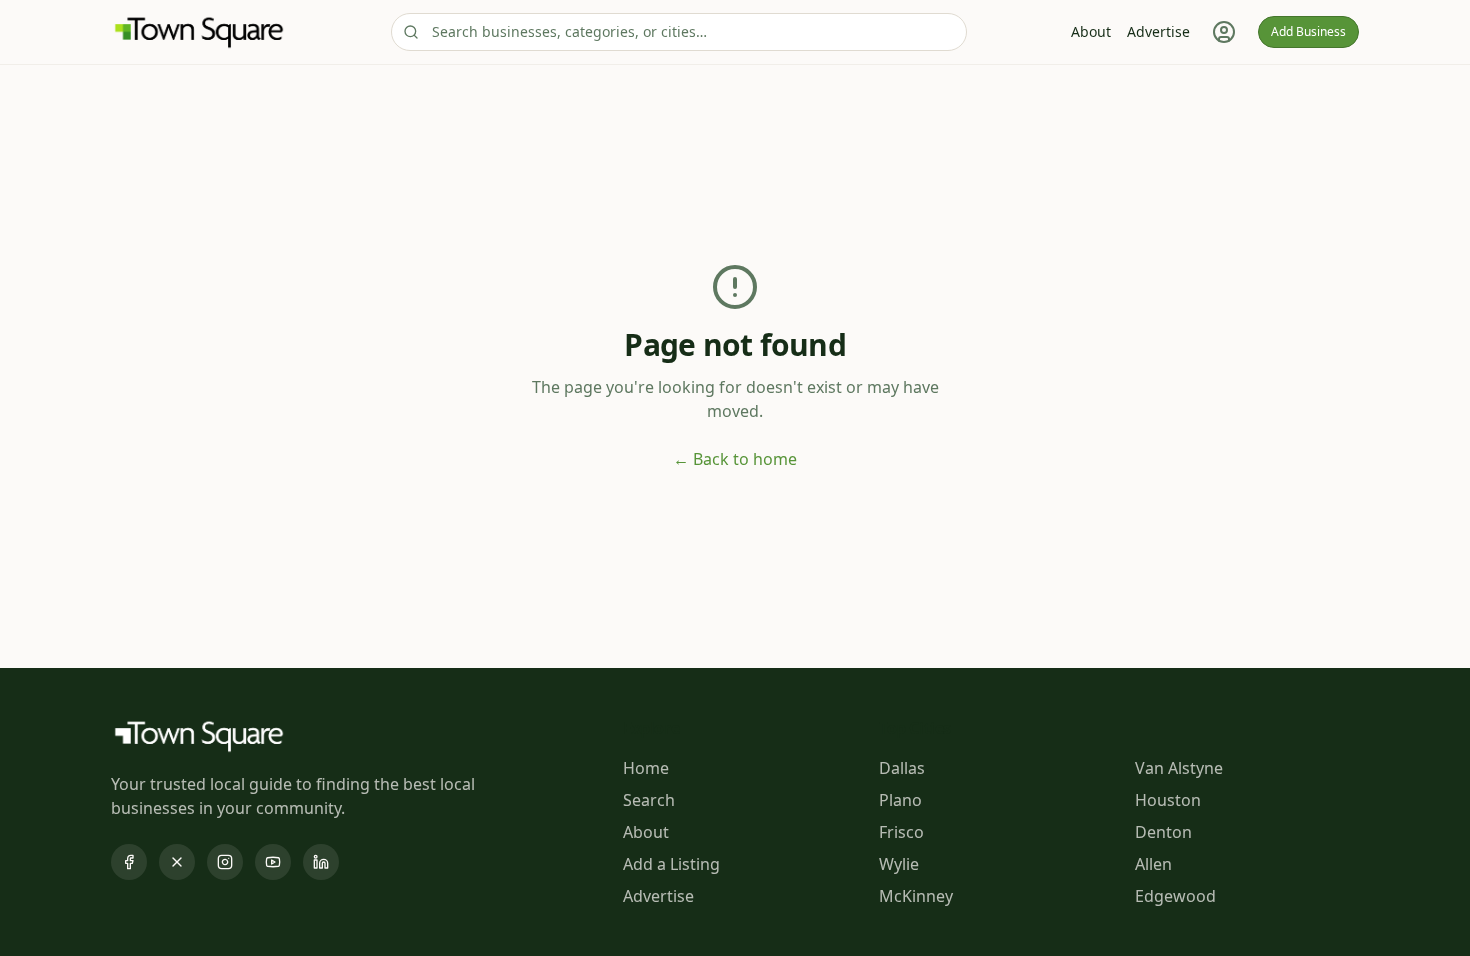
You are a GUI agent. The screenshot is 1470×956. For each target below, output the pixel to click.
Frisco (901, 832)
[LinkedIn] (321, 862)
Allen (1153, 864)
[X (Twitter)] (177, 862)
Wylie (899, 864)
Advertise (1158, 31)
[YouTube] (273, 862)
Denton (1163, 832)
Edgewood (1175, 896)
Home (646, 768)
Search (649, 800)
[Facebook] (129, 862)
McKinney (916, 896)
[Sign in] (1224, 32)
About (1091, 31)
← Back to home (735, 459)
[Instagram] (225, 862)
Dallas (902, 768)
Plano (900, 800)
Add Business (1308, 31)
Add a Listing (671, 864)
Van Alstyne (1179, 768)
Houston (1168, 800)
